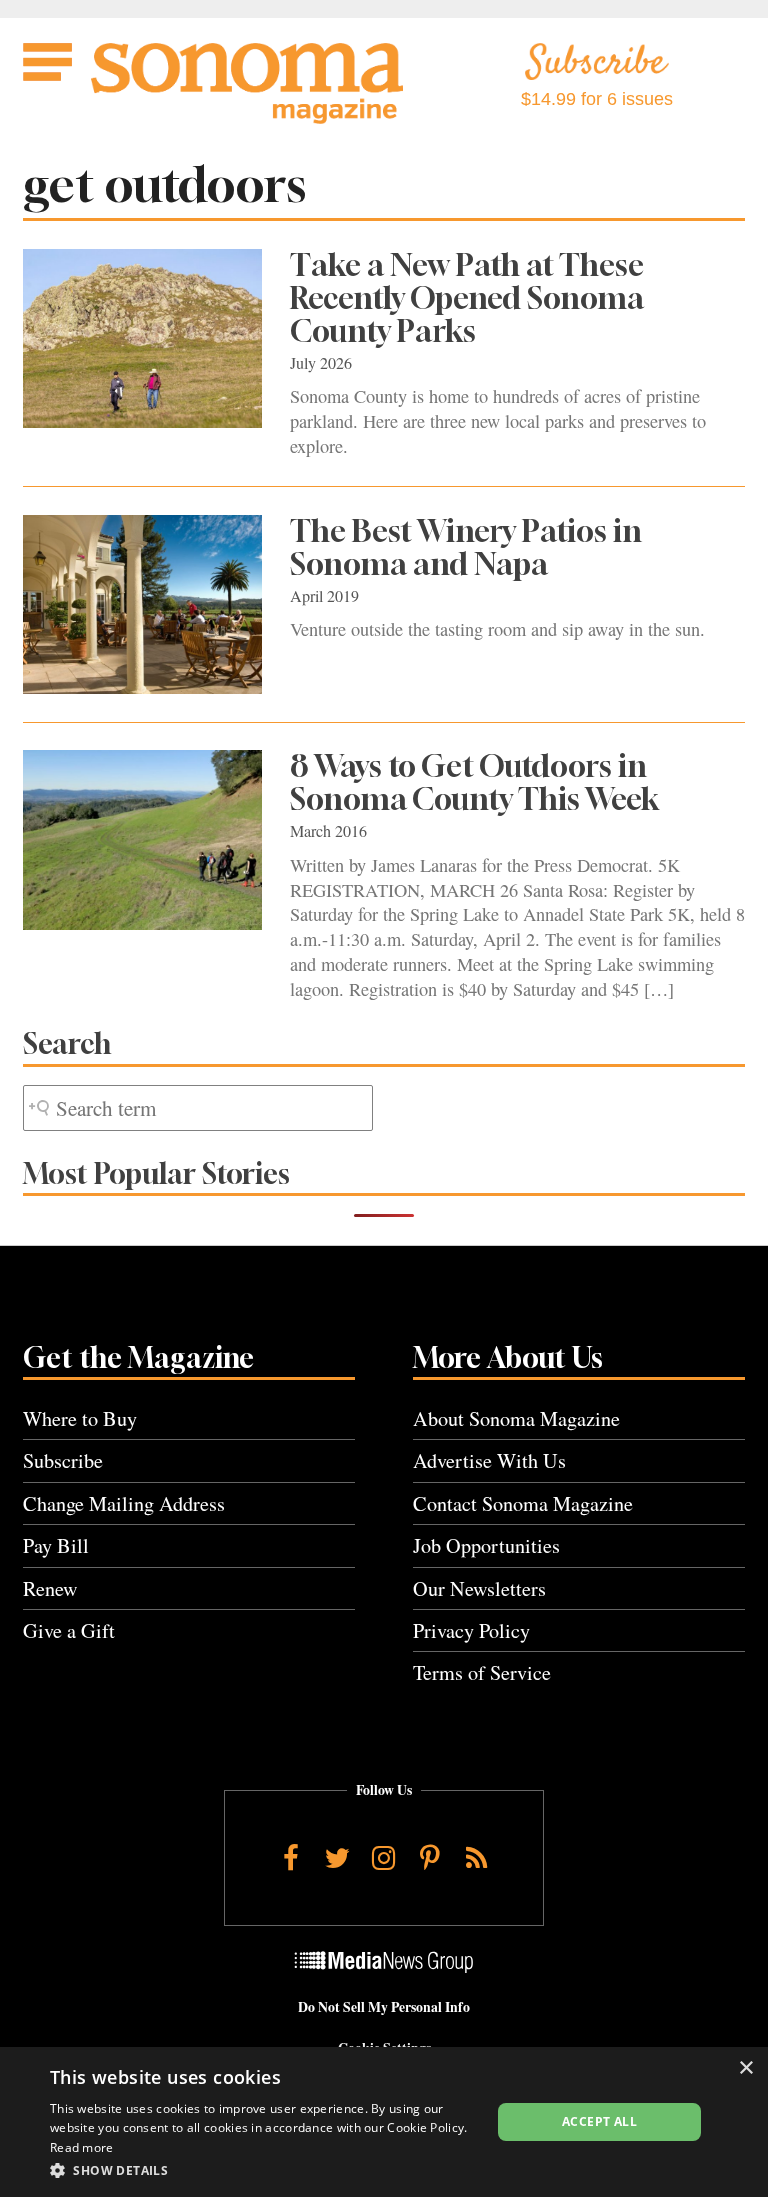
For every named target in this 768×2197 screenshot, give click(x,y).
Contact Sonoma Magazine (523, 1503)
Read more (82, 2147)
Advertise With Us (489, 1460)
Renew (50, 1588)
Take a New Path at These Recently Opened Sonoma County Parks (467, 298)
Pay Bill (56, 1545)
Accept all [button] (599, 2121)
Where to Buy (80, 1418)
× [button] (745, 2068)
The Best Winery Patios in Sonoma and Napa (466, 547)
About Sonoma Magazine (516, 1418)
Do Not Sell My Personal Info (384, 2007)
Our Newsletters (479, 1588)
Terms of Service (482, 1672)
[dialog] (384, 2122)
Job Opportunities (486, 1545)
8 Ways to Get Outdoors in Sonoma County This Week (474, 782)
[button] (264, 2170)
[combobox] (198, 1108)
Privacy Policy (471, 1630)
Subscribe (63, 1460)
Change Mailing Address (124, 1503)
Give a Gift (69, 1630)
